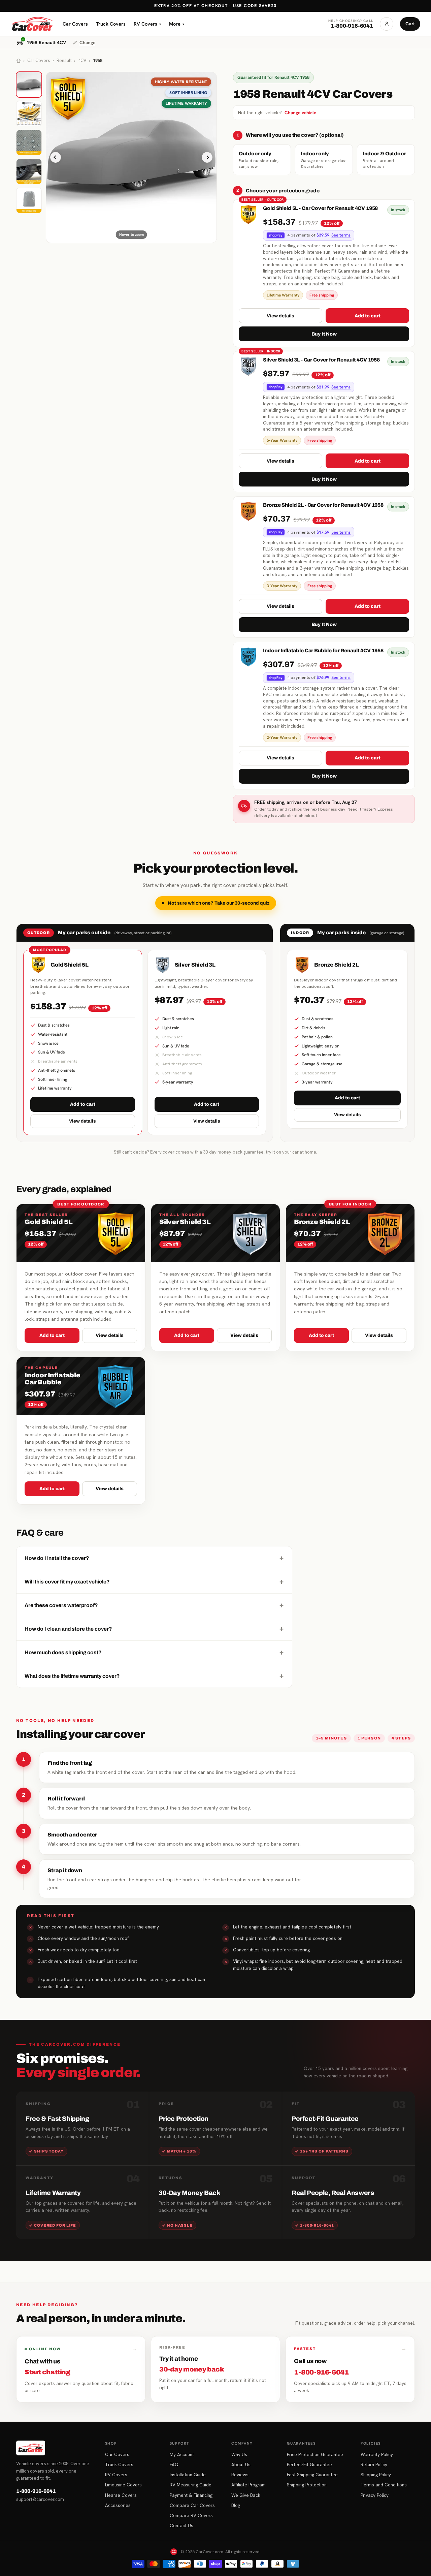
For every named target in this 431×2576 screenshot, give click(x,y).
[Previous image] (56, 157)
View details (280, 316)
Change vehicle (300, 113)
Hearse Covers (121, 2495)
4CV (82, 60)
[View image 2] (29, 114)
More (177, 24)
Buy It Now (324, 334)
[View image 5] (29, 200)
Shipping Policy (376, 2475)
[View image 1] (29, 85)
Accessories (118, 2505)
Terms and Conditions (384, 2485)
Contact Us (181, 2525)
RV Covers (147, 24)
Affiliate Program (248, 2485)
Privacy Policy (375, 2495)
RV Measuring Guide (191, 2485)
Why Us (239, 2454)
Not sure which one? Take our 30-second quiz (219, 903)
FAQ (174, 2464)
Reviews (240, 2475)
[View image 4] (29, 171)
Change (87, 42)
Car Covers (75, 24)
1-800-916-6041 (36, 2491)
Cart (410, 24)
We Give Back (246, 2495)
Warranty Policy (377, 2454)
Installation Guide (188, 2475)
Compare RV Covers (191, 2515)
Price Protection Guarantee (315, 2454)
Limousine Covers (123, 2485)
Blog (236, 2505)
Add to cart (368, 316)
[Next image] (207, 157)
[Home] (19, 61)
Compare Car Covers (192, 2505)
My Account (182, 2454)
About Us (241, 2464)
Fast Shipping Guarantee (312, 2475)
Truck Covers (111, 24)
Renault (64, 60)
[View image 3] (29, 143)
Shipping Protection (307, 2485)
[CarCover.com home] (32, 24)
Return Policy (374, 2464)
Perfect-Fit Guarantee (309, 2464)
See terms (341, 235)
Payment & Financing (191, 2495)
